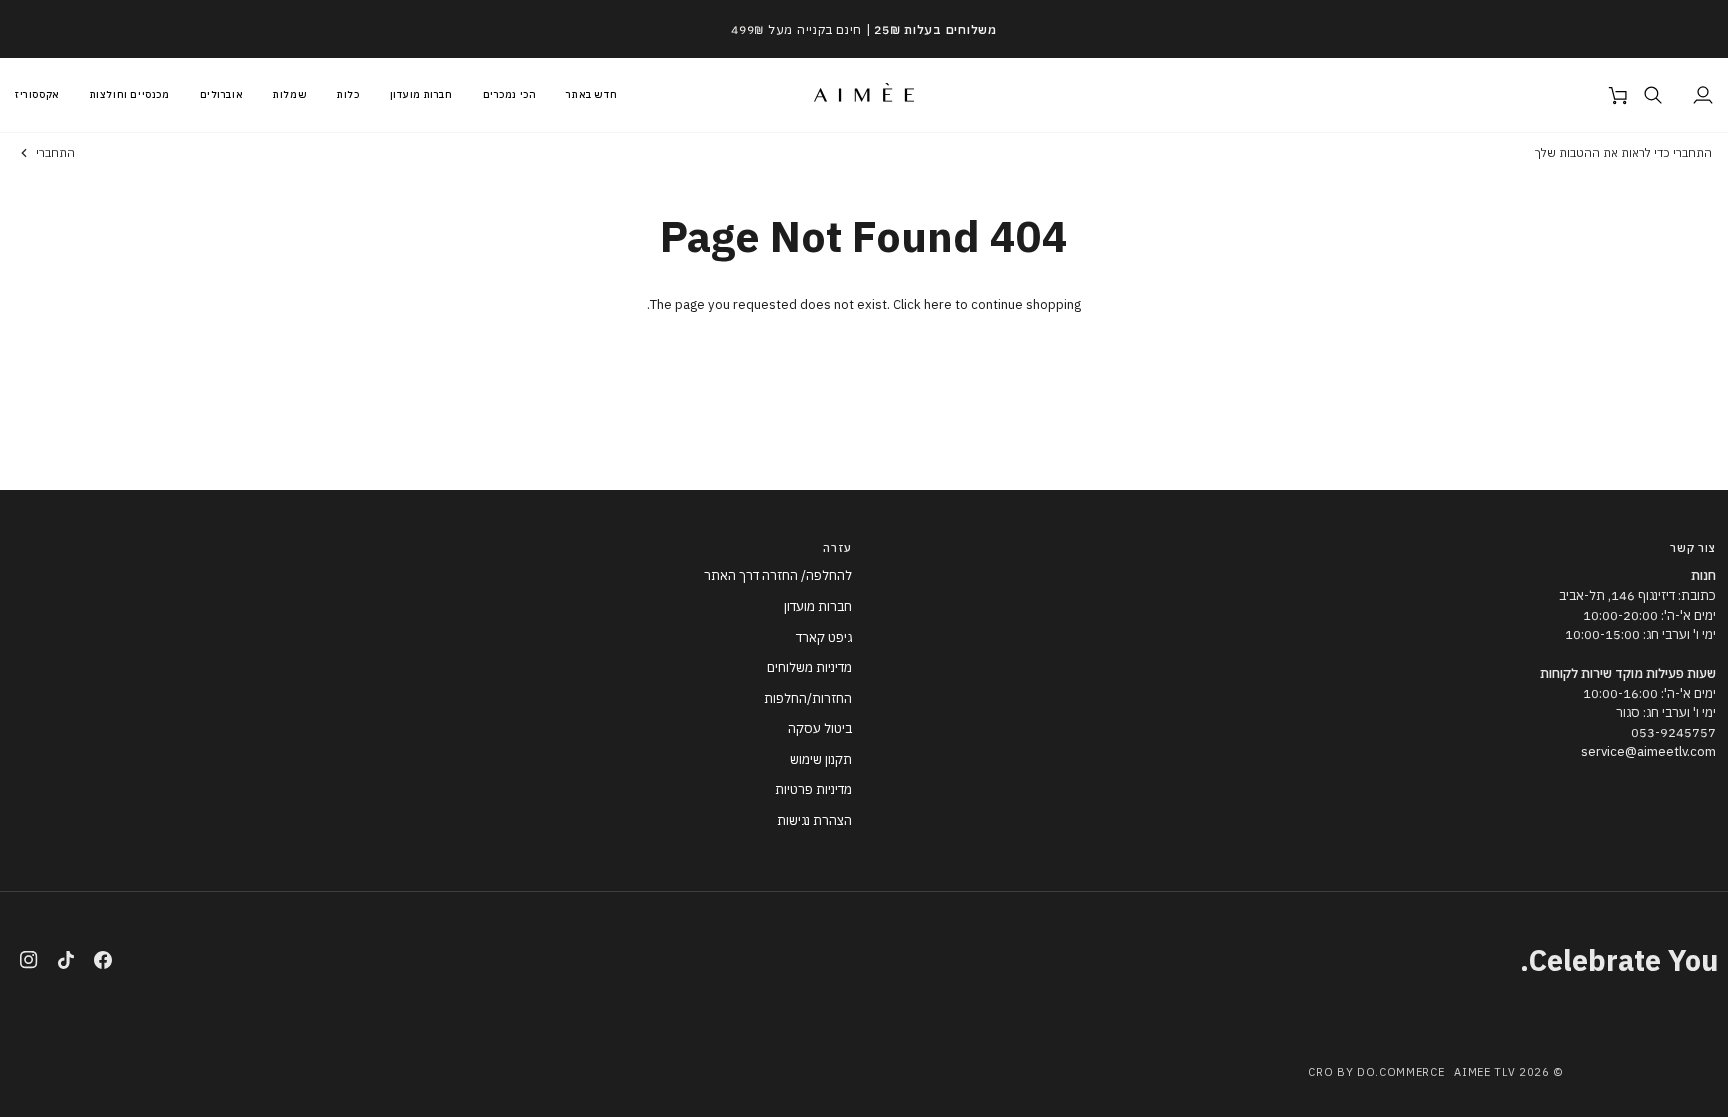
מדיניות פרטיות (813, 789)
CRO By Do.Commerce (1376, 1072)
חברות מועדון (818, 606)
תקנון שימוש (821, 759)
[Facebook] (103, 960)
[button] (130, 95)
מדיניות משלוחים (809, 667)
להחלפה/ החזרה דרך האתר (778, 575)
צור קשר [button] (1693, 548)
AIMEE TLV (1484, 1072)
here (938, 304)
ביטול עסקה (820, 728)
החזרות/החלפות (808, 698)
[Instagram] (29, 960)
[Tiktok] (66, 960)
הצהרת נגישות (814, 820)
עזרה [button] (837, 548)
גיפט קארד (824, 637)
